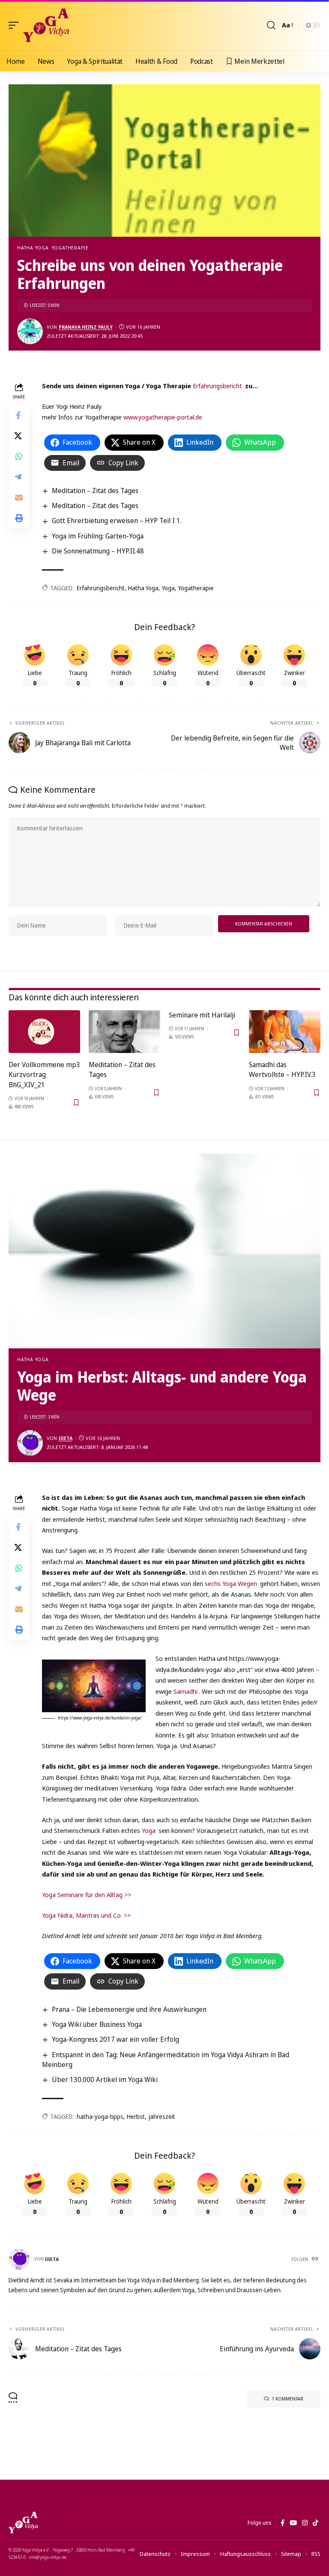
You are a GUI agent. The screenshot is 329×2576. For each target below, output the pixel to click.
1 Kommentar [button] (287, 2399)
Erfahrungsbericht (217, 386)
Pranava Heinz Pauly (86, 327)
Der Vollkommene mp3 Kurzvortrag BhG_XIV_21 (44, 1074)
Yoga (168, 588)
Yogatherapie (70, 248)
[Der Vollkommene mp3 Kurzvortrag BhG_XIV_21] (44, 1032)
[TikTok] (316, 2523)
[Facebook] (283, 2523)
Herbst (136, 2116)
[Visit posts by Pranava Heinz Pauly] (30, 331)
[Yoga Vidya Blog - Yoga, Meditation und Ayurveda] (46, 25)
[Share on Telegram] (19, 477)
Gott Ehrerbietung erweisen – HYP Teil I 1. (117, 521)
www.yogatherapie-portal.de (163, 417)
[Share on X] (19, 436)
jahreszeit (162, 2116)
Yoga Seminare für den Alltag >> (87, 1895)
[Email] (19, 497)
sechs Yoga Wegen (231, 1583)
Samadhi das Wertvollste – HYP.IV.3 (282, 1069)
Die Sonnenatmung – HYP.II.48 (98, 551)
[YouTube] (293, 2523)
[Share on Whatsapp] (19, 456)
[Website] (316, 2259)
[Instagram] (305, 2523)
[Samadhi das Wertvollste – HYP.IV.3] (285, 1032)
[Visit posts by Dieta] (30, 1443)
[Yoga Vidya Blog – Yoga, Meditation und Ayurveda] (23, 2522)
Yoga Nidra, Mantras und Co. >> (86, 1915)
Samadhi (185, 1691)
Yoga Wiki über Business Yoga (97, 2024)
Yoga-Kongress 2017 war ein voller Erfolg (115, 2039)
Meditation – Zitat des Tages (95, 491)
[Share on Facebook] (19, 415)
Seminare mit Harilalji (202, 1015)
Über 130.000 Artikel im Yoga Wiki (105, 2079)
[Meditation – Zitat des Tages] (124, 1032)
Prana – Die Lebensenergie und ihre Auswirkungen (129, 2009)
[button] (16, 25)
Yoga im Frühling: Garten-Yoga (98, 536)
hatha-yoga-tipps (100, 2116)
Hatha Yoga (33, 248)
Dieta (66, 1438)
